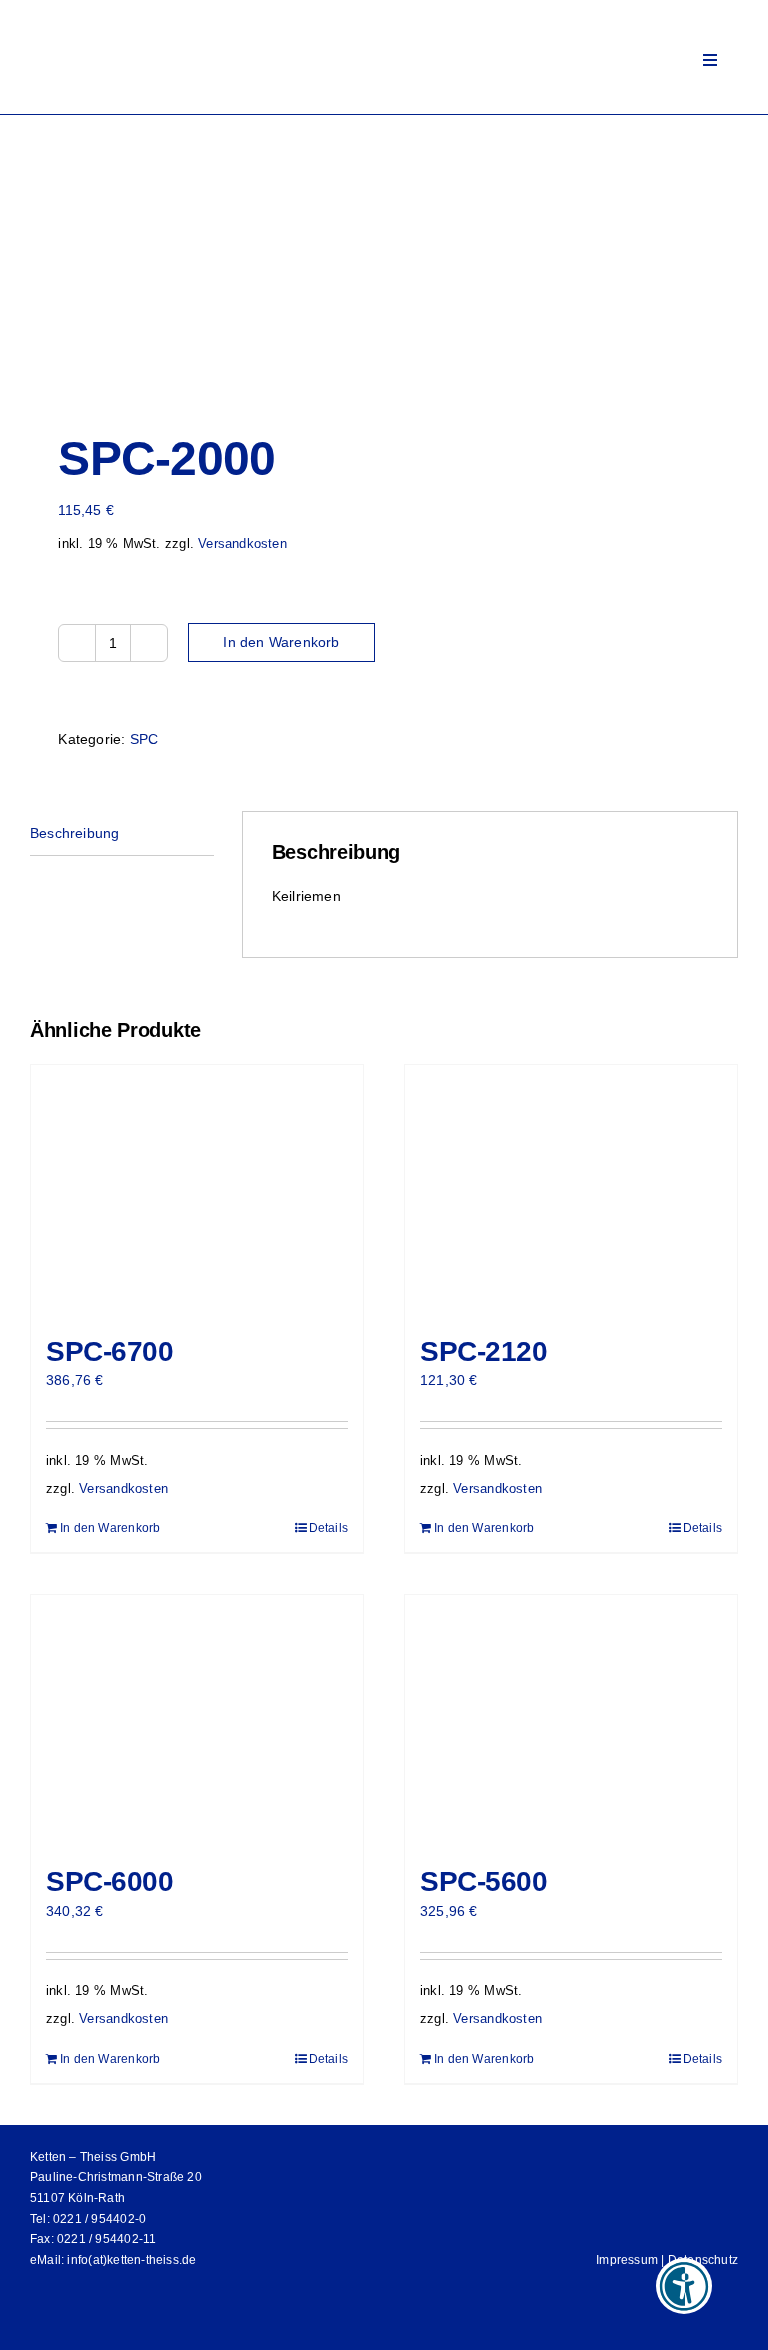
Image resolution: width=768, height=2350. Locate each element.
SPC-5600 (484, 1881)
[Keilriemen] (384, 260)
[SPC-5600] (571, 1720)
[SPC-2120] (571, 1190)
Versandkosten (242, 544)
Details (328, 1528)
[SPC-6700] (197, 1190)
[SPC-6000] (197, 1720)
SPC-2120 (484, 1351)
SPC (144, 739)
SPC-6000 (110, 1881)
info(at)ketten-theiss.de (131, 2260)
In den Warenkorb (281, 642)
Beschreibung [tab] (75, 833)
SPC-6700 (110, 1351)
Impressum (627, 2260)
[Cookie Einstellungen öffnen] (44, 2325)
